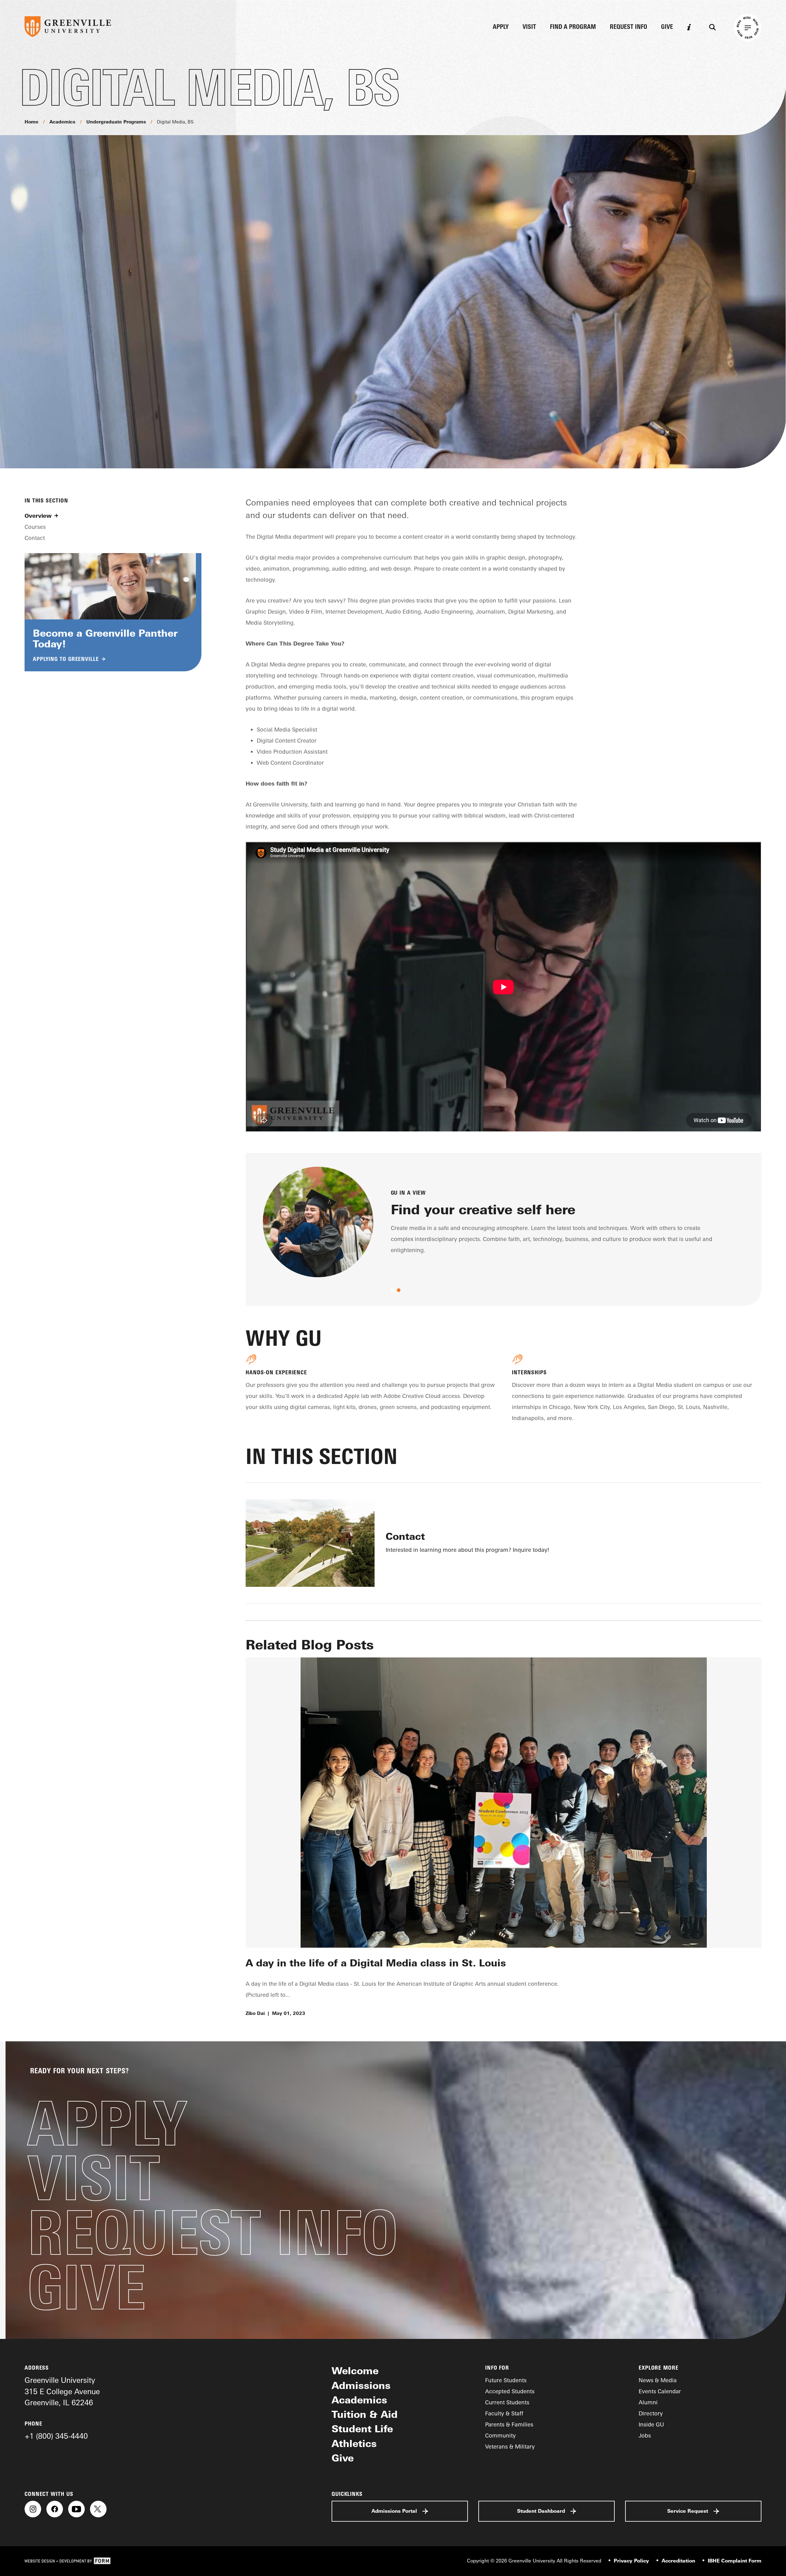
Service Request (688, 2511)
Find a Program (573, 27)
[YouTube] (76, 2509)
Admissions (361, 2385)
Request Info (628, 27)
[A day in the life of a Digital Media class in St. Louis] (504, 1803)
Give (667, 27)
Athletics (354, 2443)
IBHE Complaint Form (735, 2561)
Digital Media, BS (175, 122)
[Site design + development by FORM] (68, 2561)
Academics (62, 122)
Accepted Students (510, 2391)
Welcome (355, 2371)
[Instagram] (33, 2509)
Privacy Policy (631, 2561)
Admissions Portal (394, 2511)
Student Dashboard (541, 2511)
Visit (529, 27)
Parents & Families (509, 2424)
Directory (651, 2413)
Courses (35, 527)
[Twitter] (98, 2509)
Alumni (648, 2402)
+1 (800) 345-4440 (56, 2436)
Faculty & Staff (504, 2413)
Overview (38, 516)
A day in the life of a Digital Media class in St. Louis (376, 1963)
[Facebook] (55, 2509)
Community (500, 2435)
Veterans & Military (510, 2446)
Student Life (362, 2429)
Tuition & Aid (365, 2414)
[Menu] (748, 28)
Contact (35, 538)
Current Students (507, 2402)
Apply (501, 27)
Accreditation (678, 2561)
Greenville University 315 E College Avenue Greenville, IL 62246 (62, 2391)
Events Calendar (660, 2391)
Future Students (506, 2380)
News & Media (658, 2380)
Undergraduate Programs (116, 122)
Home (31, 122)
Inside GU (651, 2424)
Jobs (645, 2435)
